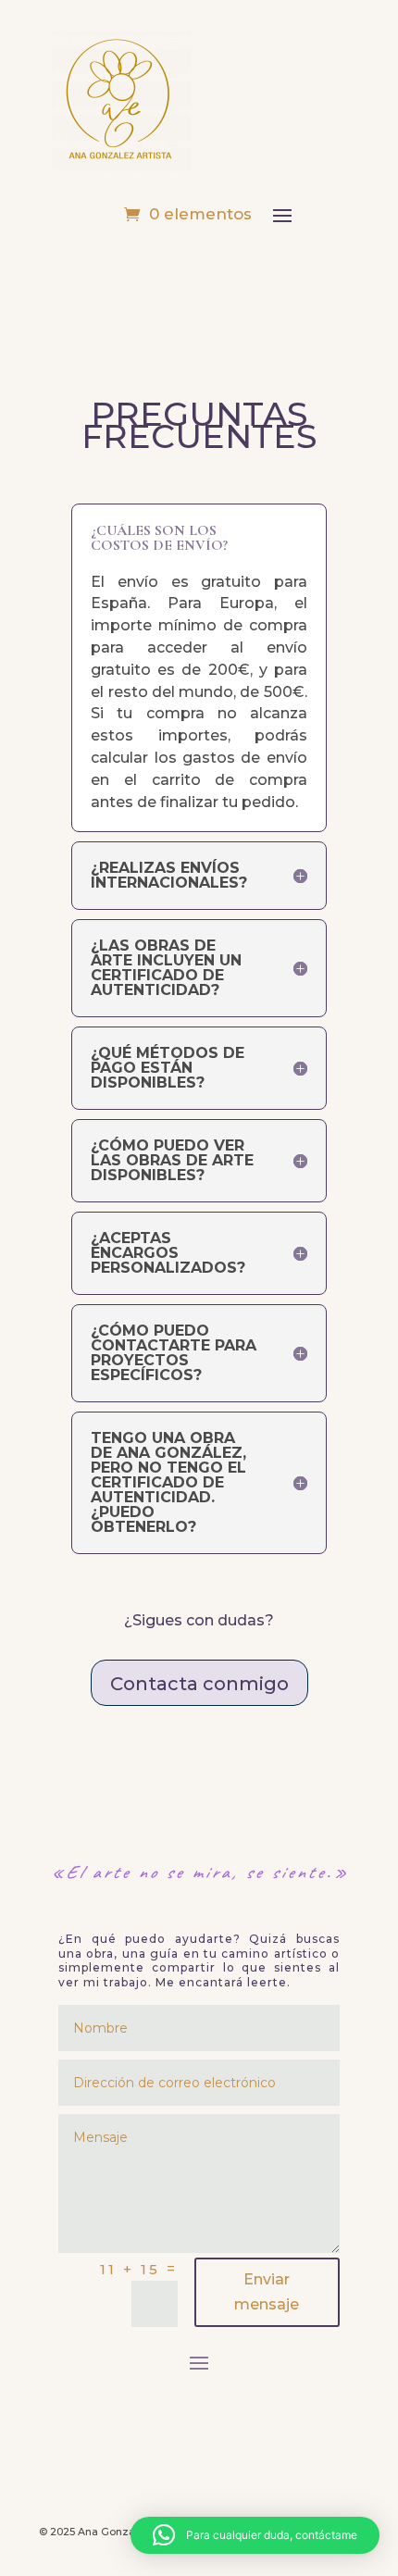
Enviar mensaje (267, 2292)
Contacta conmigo (199, 1684)
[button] (255, 2535)
